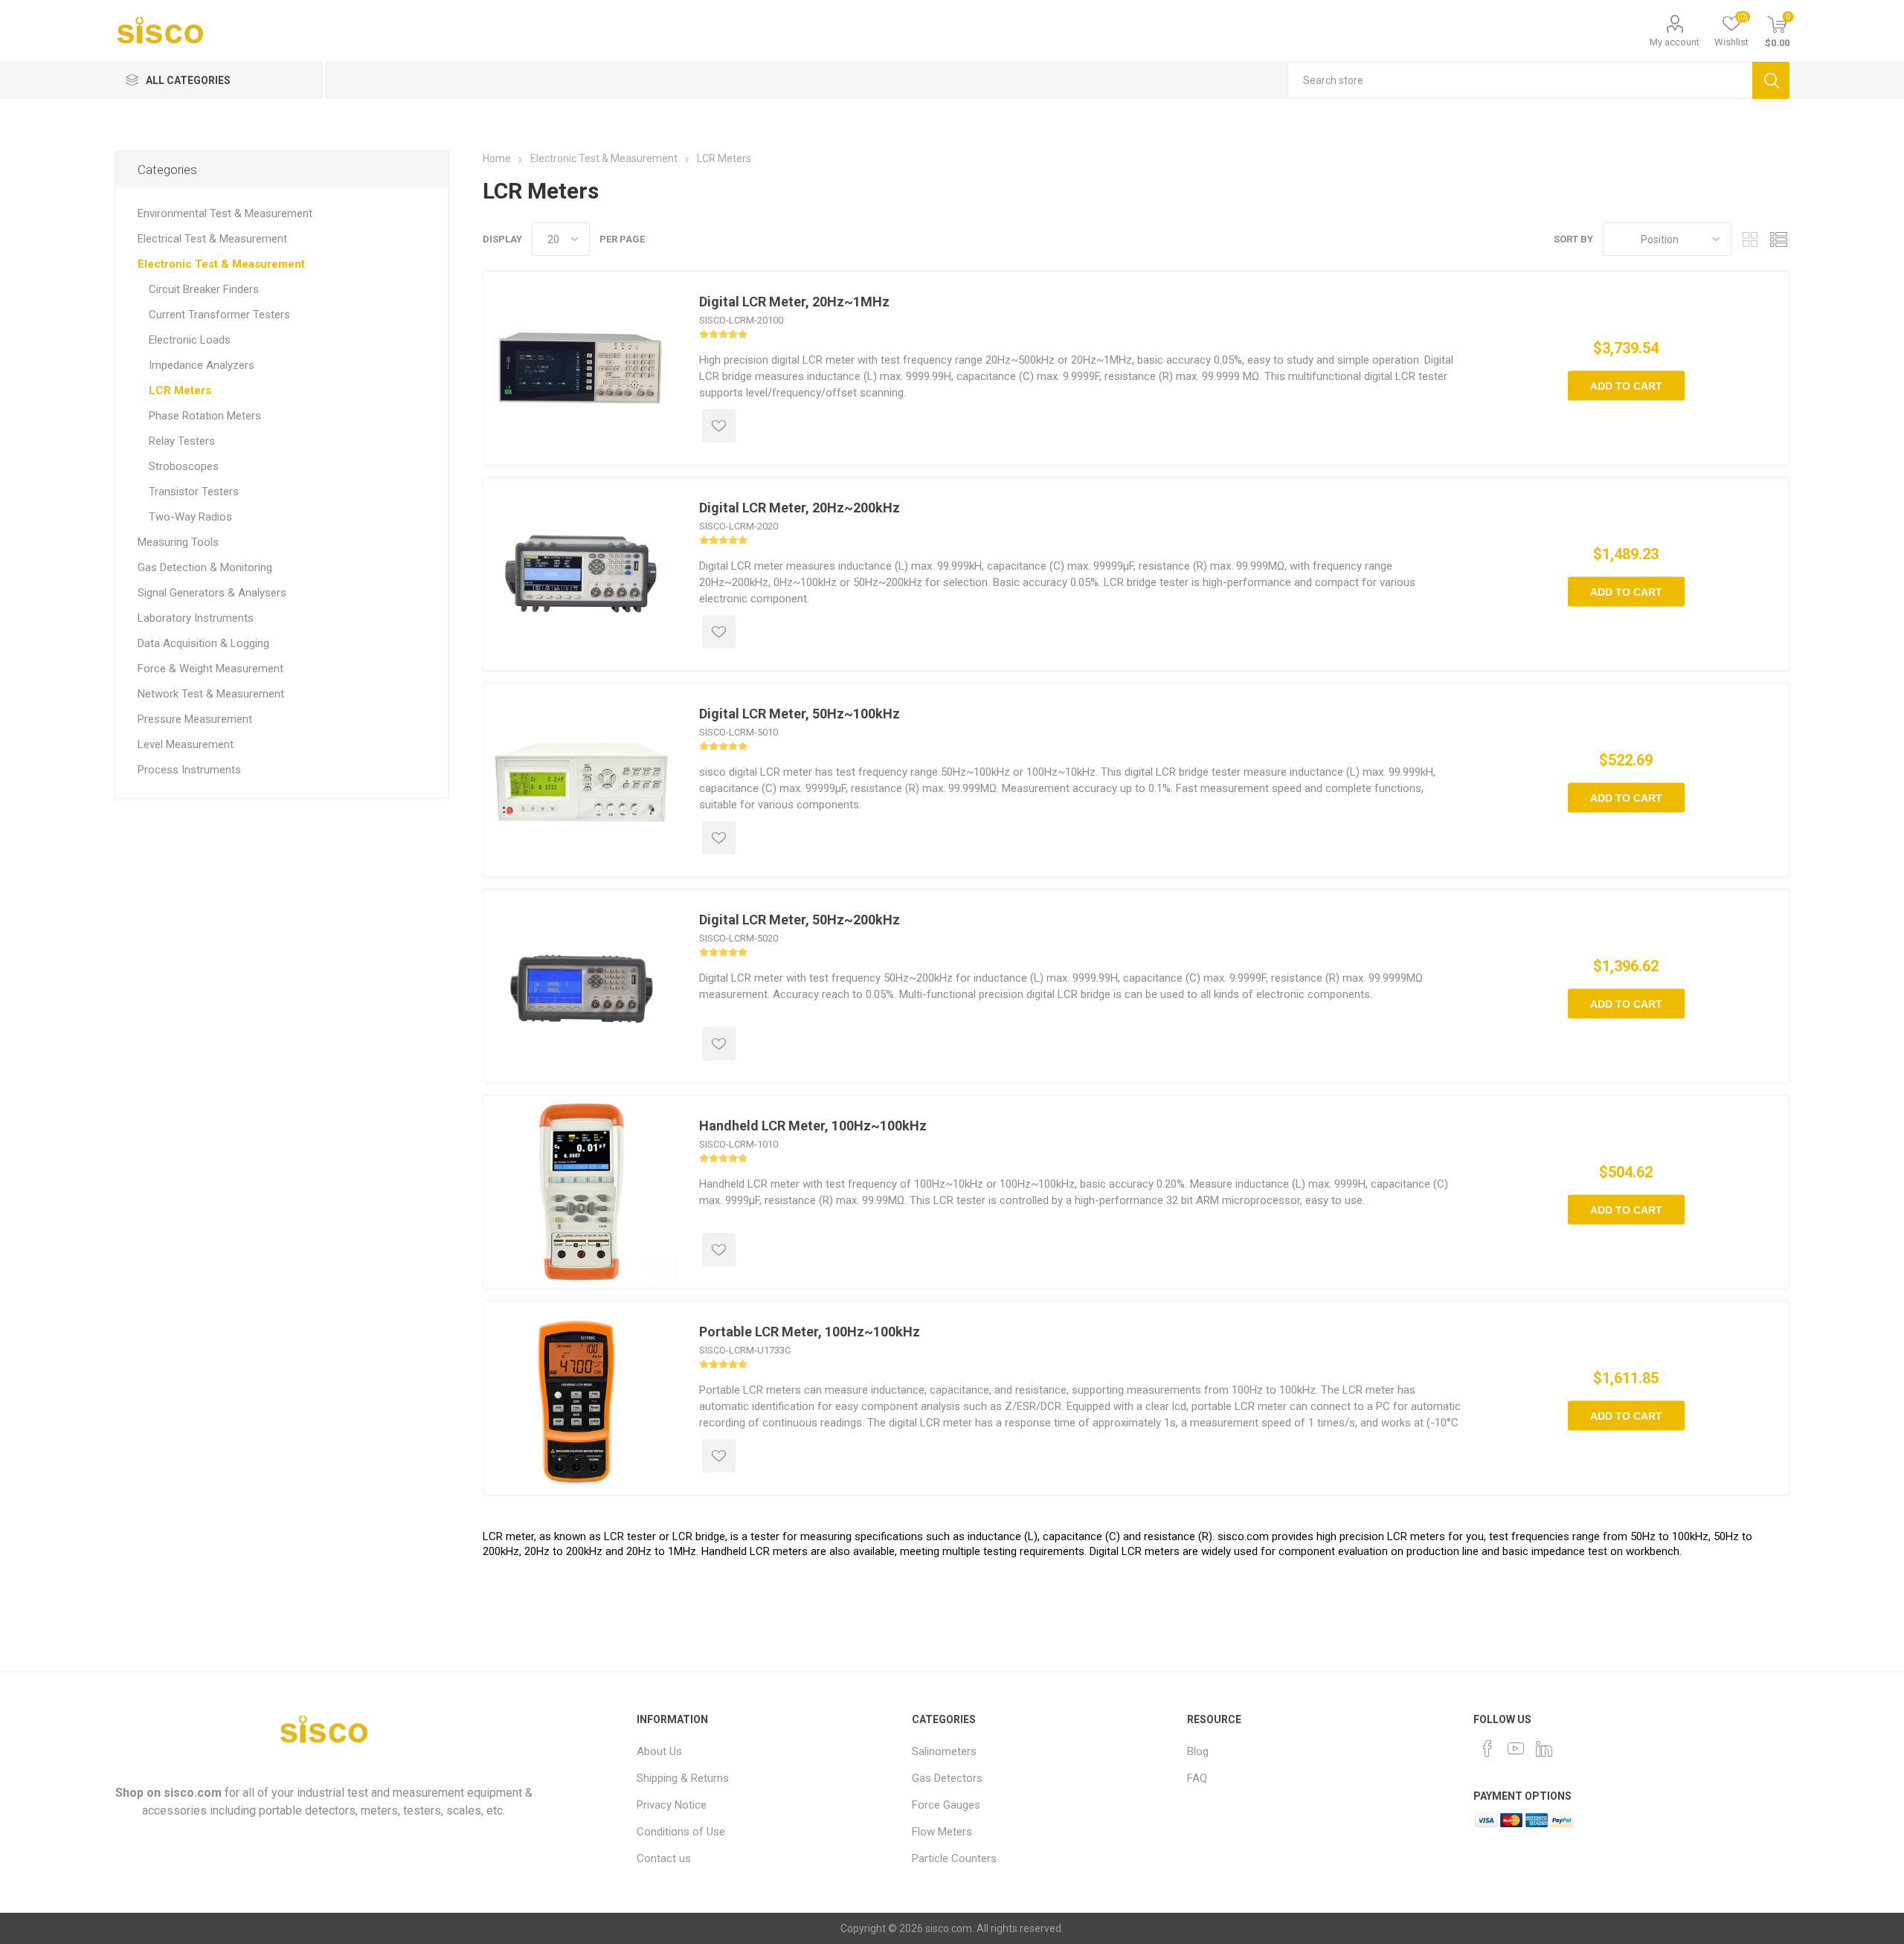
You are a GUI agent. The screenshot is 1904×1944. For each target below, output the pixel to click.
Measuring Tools (178, 542)
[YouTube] (1516, 1748)
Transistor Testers (194, 492)
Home (497, 158)
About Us (659, 1751)
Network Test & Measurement (211, 694)
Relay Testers (182, 441)
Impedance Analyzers (202, 365)
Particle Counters (954, 1858)
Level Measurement (186, 744)
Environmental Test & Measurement (225, 213)
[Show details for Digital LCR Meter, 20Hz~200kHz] (580, 574)
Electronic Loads (190, 340)
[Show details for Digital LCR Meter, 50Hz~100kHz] (580, 780)
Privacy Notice (672, 1805)
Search (1771, 80)
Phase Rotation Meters (205, 416)
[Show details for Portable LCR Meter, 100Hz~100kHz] (580, 1398)
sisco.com (193, 1793)
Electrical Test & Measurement (212, 239)
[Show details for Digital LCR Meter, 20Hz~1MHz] (580, 368)
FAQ (1197, 1778)
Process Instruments (189, 770)
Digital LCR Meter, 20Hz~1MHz (794, 302)
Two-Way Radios (190, 517)
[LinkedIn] (1544, 1748)
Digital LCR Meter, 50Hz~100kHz (800, 714)
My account (1675, 42)
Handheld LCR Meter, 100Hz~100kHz (813, 1126)
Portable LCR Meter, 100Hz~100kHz (810, 1332)
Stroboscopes (184, 466)
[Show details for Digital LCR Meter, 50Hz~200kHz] (580, 986)
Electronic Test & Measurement (221, 264)
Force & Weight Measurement (210, 669)
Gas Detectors (947, 1778)
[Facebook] (1487, 1748)
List (1778, 239)
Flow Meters (942, 1832)
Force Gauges (946, 1805)
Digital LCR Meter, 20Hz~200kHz (800, 508)
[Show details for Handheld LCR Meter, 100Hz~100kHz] (580, 1192)
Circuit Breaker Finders (204, 289)
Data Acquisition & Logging (203, 643)
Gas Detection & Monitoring (205, 567)
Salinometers (944, 1751)
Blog (1198, 1751)
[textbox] (1520, 80)
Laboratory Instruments (196, 618)
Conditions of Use (681, 1832)
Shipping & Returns (683, 1778)
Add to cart (1626, 386)
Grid (1750, 239)
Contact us (664, 1858)
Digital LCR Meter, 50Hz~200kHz (800, 920)
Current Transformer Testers (219, 315)
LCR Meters (180, 390)
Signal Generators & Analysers (212, 593)
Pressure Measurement (195, 719)
